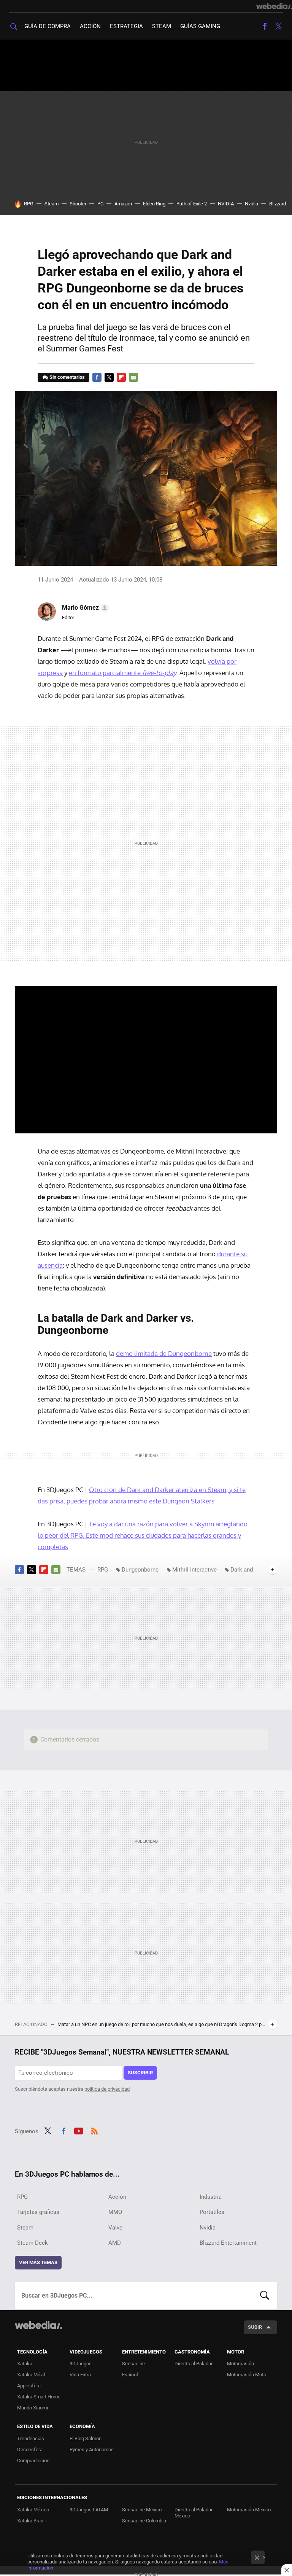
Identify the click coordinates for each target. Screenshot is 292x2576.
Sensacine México (142, 2510)
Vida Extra (80, 2375)
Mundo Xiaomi (33, 2408)
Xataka (25, 2364)
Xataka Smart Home (39, 2397)
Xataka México (33, 2510)
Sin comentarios (67, 377)
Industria (211, 2197)
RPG (29, 204)
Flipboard (121, 377)
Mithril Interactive (194, 1570)
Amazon (123, 204)
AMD (115, 2243)
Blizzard (278, 204)
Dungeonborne (140, 1570)
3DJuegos (81, 2364)
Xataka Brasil (31, 2521)
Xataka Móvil (31, 2375)
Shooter (78, 204)
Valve (115, 2228)
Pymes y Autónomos (92, 2450)
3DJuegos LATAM (89, 2510)
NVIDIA (226, 204)
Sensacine (133, 2364)
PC (100, 204)
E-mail (133, 377)
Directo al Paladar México (194, 2513)
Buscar (265, 2296)
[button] (84, 608)
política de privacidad (107, 2089)
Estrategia (126, 26)
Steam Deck (33, 2243)
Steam (162, 26)
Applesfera (29, 2386)
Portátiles (212, 2212)
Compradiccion (33, 2461)
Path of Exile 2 (192, 204)
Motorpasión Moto (247, 2375)
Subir (255, 2327)
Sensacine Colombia (144, 2521)
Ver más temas (38, 2262)
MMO (115, 2212)
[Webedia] (274, 6)
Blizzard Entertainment (228, 2243)
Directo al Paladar (194, 2364)
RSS (94, 2130)
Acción (90, 26)
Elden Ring (154, 204)
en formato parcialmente (123, 673)
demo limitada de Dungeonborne (164, 1353)
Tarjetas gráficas (38, 2212)
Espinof (130, 2375)
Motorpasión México (249, 2510)
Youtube (79, 2130)
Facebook (265, 26)
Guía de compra (48, 26)
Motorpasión (240, 2364)
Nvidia (252, 204)
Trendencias (31, 2439)
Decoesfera (30, 2450)
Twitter (278, 26)
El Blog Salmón (86, 2439)
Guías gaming (200, 26)
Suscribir (140, 2073)
